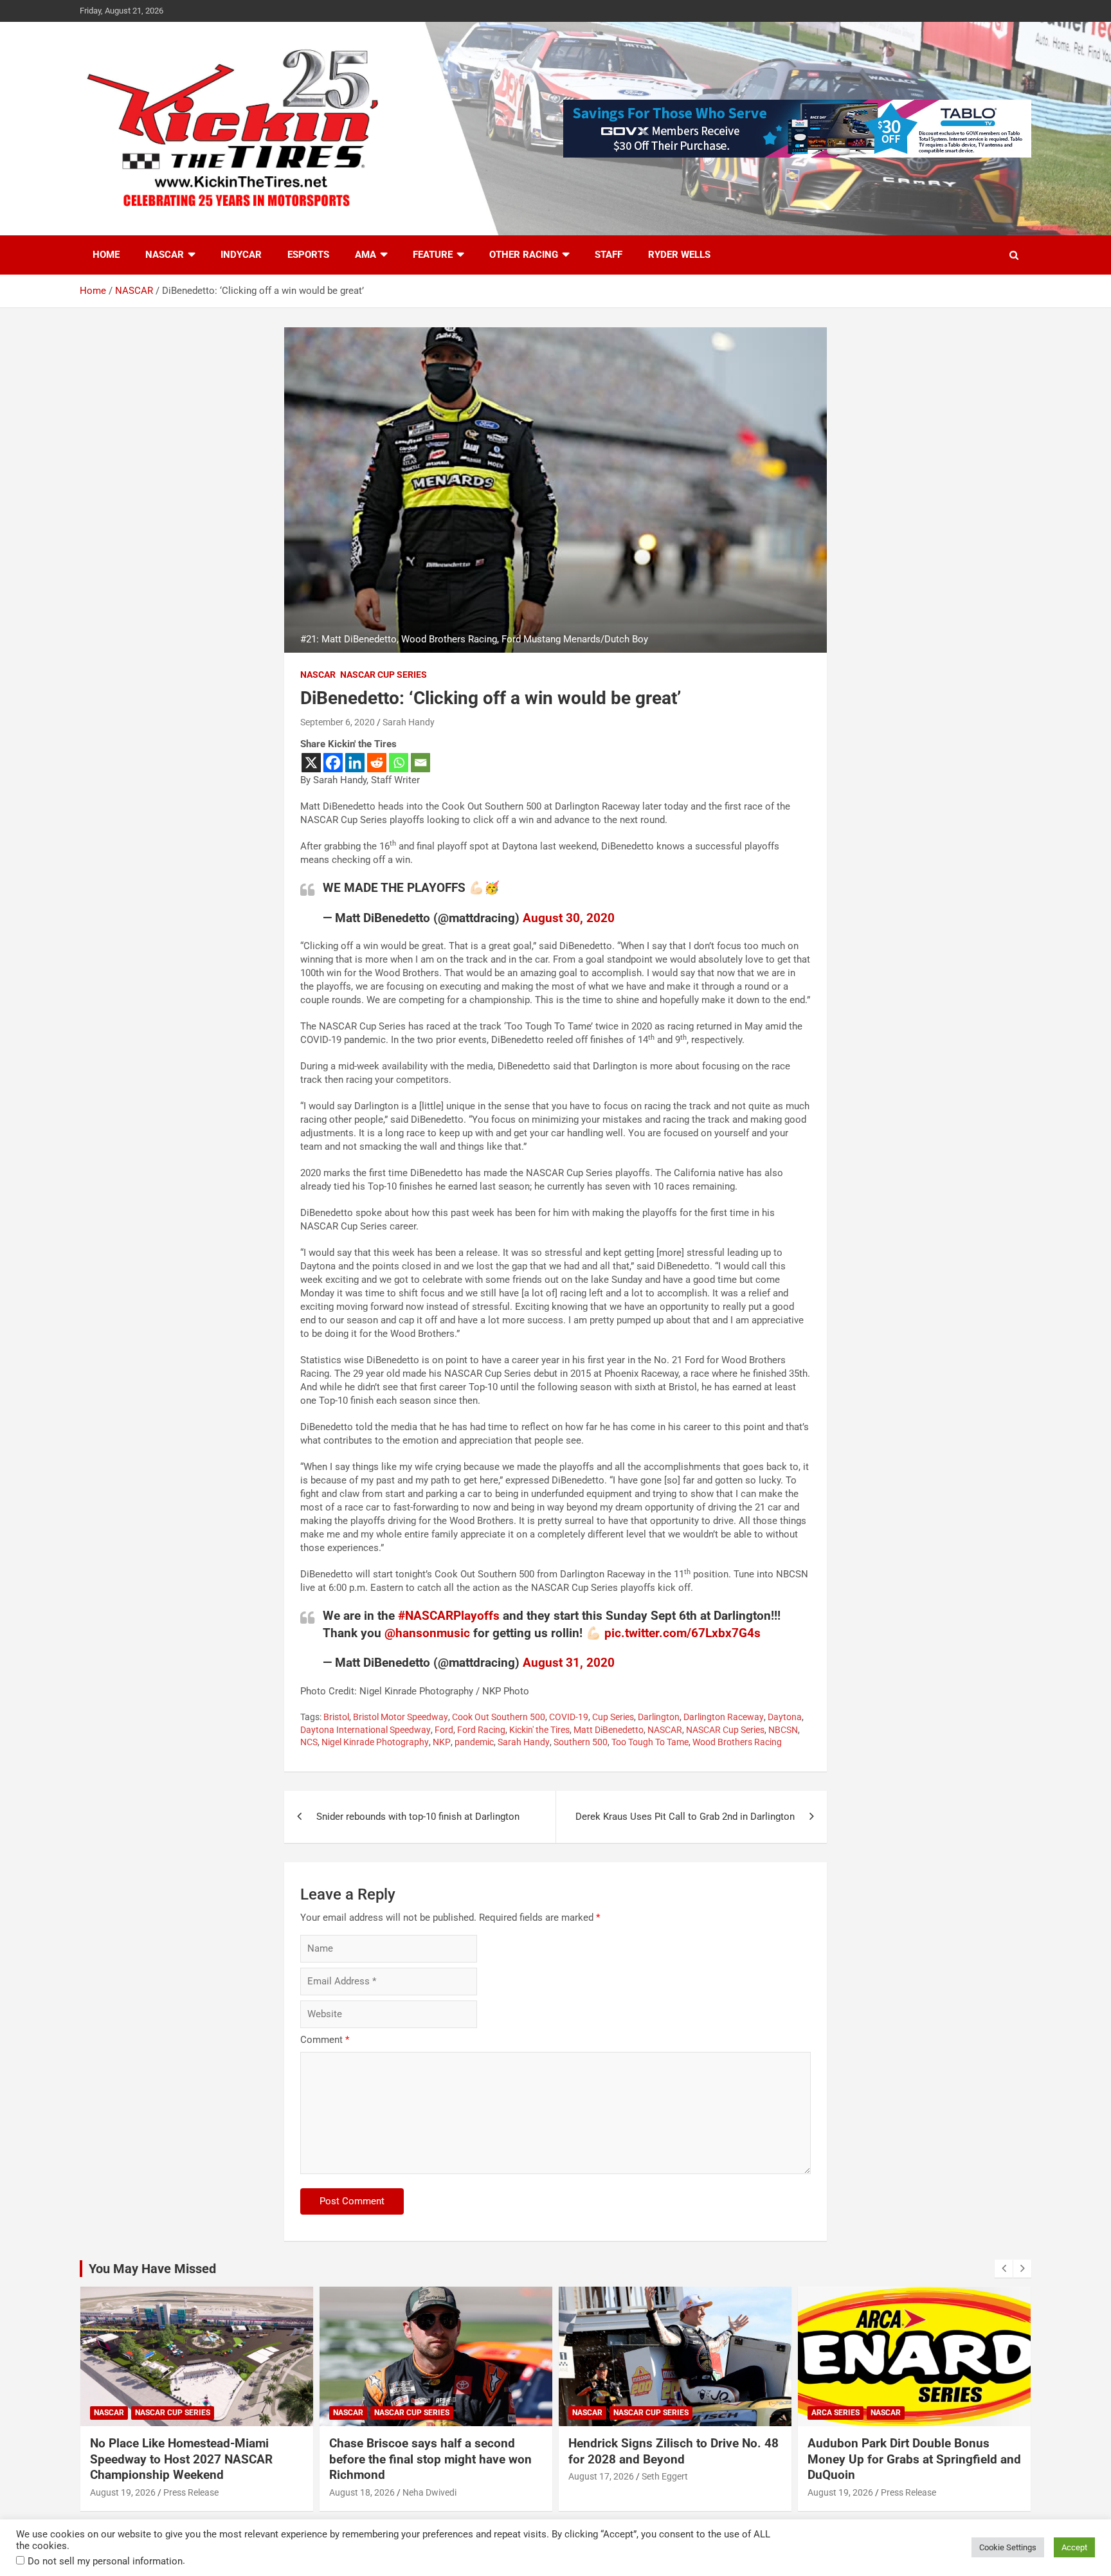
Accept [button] (1074, 2547)
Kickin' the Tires (539, 1730)
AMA (366, 255)
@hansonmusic (427, 1633)
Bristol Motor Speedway (401, 1717)
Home (106, 255)
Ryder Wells (679, 255)
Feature (433, 255)
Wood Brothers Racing (737, 1742)
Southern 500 (581, 1742)
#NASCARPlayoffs (449, 1616)
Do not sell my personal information (105, 2561)
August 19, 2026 (601, 2492)
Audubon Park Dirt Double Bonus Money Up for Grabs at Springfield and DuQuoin (675, 2459)
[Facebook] (333, 763)
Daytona (785, 1717)
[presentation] (1004, 2269)
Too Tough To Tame (650, 1742)
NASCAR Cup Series (384, 675)
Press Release (669, 2492)
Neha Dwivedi (190, 2492)
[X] (311, 763)
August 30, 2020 (569, 918)
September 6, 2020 (338, 722)
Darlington (659, 1717)
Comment (325, 2040)
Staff (609, 255)
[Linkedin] (355, 763)
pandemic (474, 1742)
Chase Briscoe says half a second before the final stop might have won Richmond (191, 2459)
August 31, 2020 (569, 1663)
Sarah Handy (409, 722)
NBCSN (783, 1730)
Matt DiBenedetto (609, 1730)
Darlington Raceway (724, 1717)
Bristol (336, 1717)
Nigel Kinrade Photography (375, 1742)
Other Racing (524, 255)
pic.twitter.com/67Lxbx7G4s (682, 1633)
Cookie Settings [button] (1008, 2547)
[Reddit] (377, 763)
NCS (309, 1742)
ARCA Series (596, 2413)
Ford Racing (481, 1730)
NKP (442, 1742)
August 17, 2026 (362, 2476)
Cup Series (613, 1717)
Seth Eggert (426, 2476)
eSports (308, 255)
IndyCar (241, 255)
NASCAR (165, 255)
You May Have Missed (152, 2269)
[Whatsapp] (399, 763)
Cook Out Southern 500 (499, 1717)
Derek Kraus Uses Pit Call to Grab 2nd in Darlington (685, 1817)
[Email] (420, 763)
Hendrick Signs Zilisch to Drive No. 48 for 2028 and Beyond (434, 2451)
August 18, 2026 (123, 2492)
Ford (444, 1730)
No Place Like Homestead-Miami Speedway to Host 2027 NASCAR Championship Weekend (899, 2459)
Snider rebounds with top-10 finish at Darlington (418, 1817)
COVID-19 (569, 1717)
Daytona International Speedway (366, 1730)
